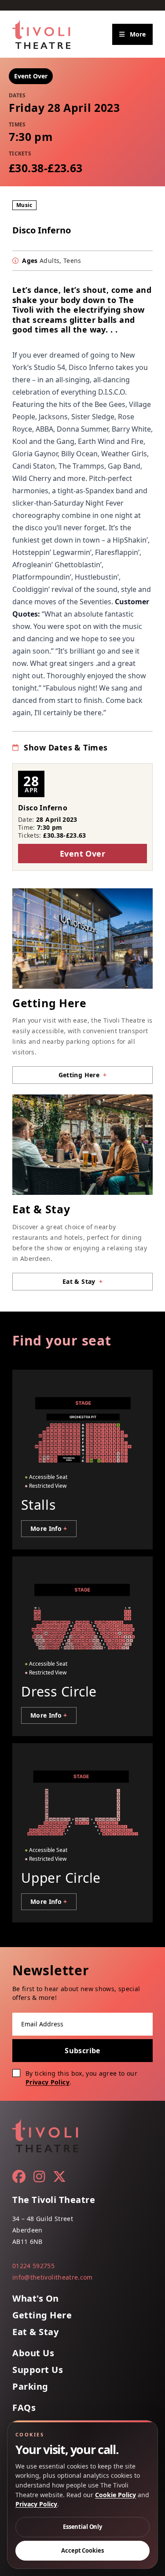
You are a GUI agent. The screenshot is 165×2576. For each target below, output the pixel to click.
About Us (33, 2353)
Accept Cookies (82, 2550)
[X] (59, 2177)
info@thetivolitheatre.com (53, 2277)
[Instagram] (39, 2177)
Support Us (38, 2370)
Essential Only (82, 2527)
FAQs (24, 2408)
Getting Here (42, 2315)
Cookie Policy (115, 2495)
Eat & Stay (35, 2332)
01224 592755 (33, 2266)
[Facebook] (19, 2177)
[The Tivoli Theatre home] (41, 34)
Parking (30, 2387)
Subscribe (82, 2051)
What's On (36, 2299)
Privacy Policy (48, 2082)
